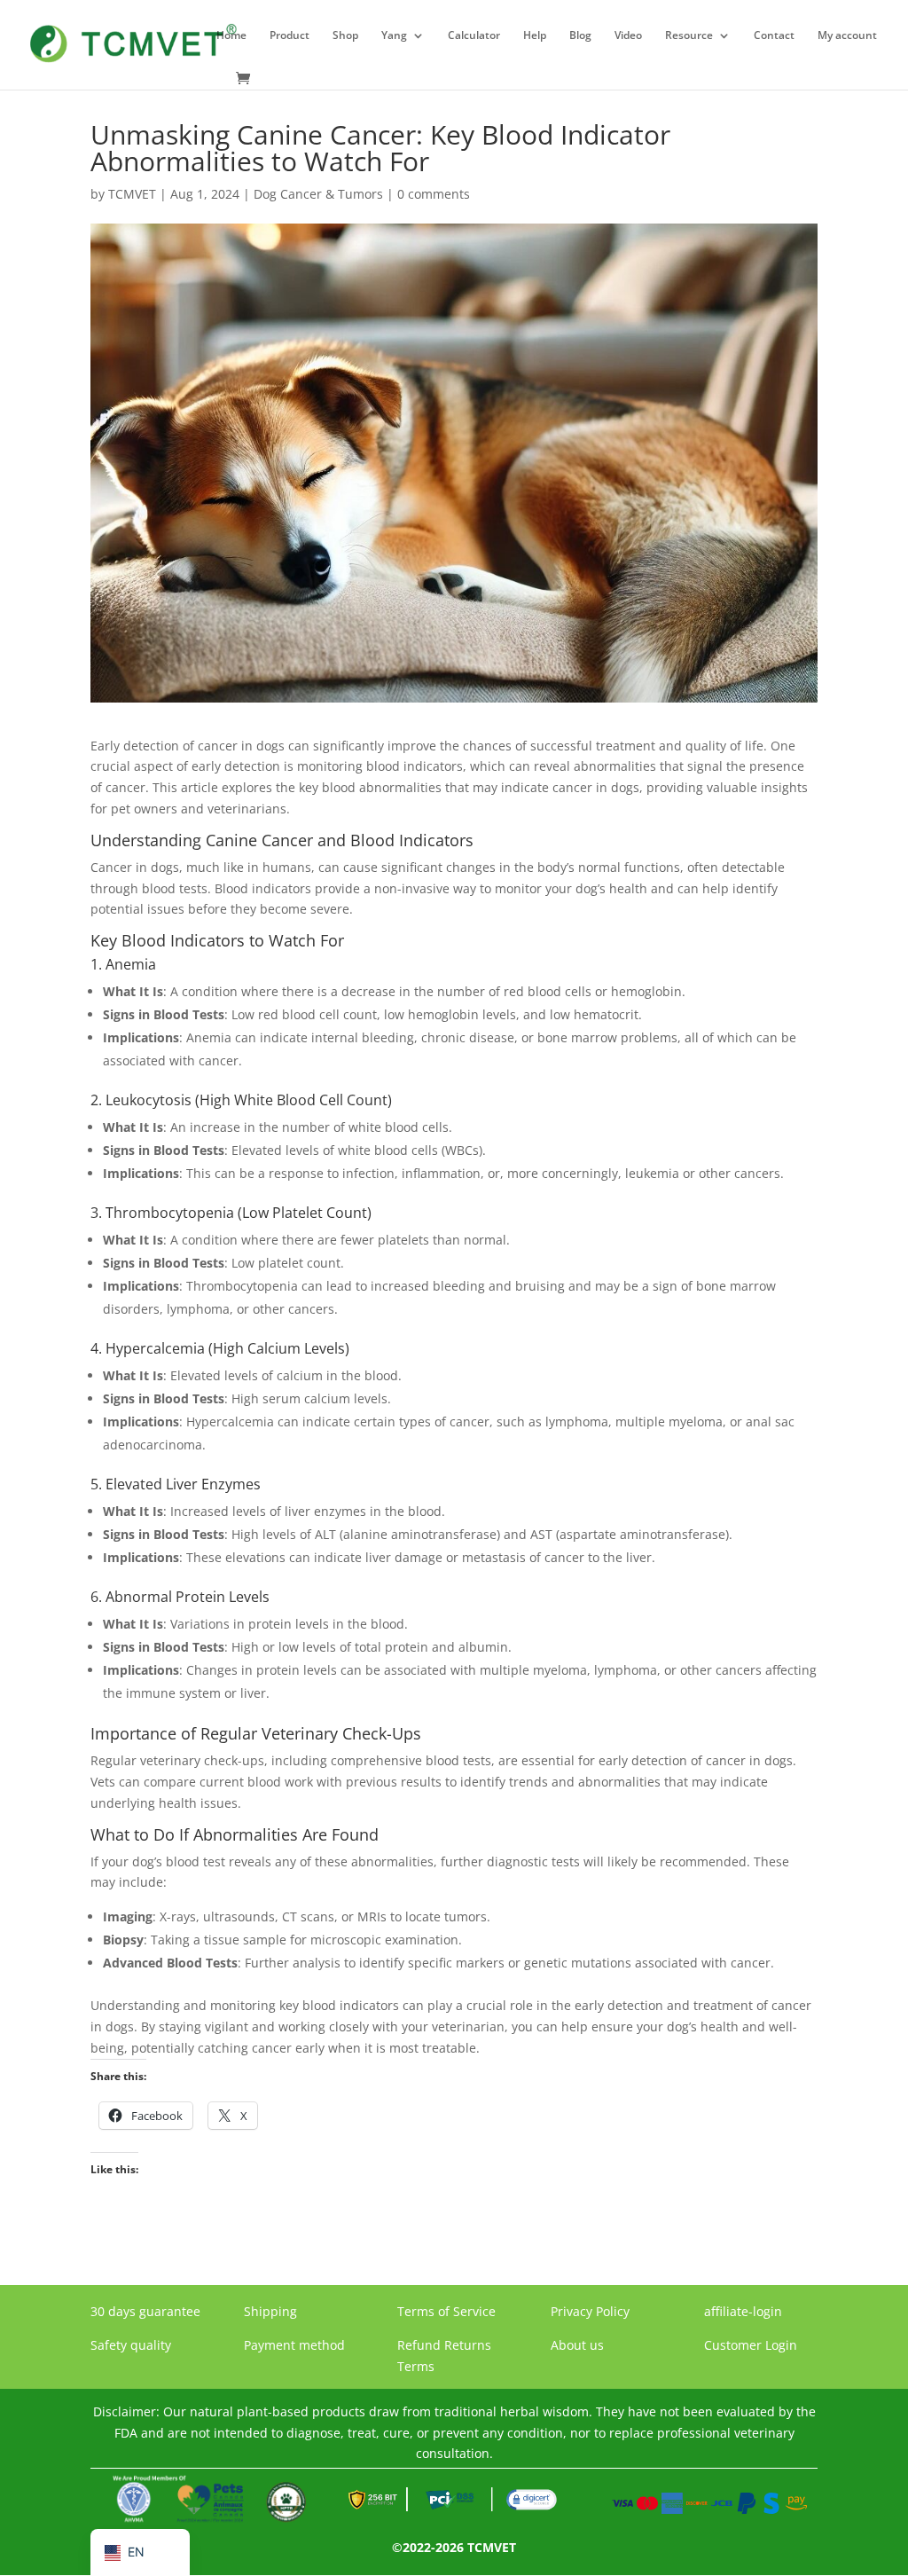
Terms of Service (446, 2311)
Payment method (294, 2345)
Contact (774, 36)
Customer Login (751, 2345)
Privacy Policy (590, 2311)
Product (290, 36)
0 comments (434, 194)
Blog (580, 36)
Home (231, 36)
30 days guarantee (145, 2311)
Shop (345, 36)
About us (577, 2345)
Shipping (270, 2311)
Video (628, 36)
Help (535, 36)
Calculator (474, 36)
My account (847, 36)
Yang (394, 36)
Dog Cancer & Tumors (318, 194)
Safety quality (131, 2345)
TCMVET (132, 194)
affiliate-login (743, 2311)
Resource (689, 36)
